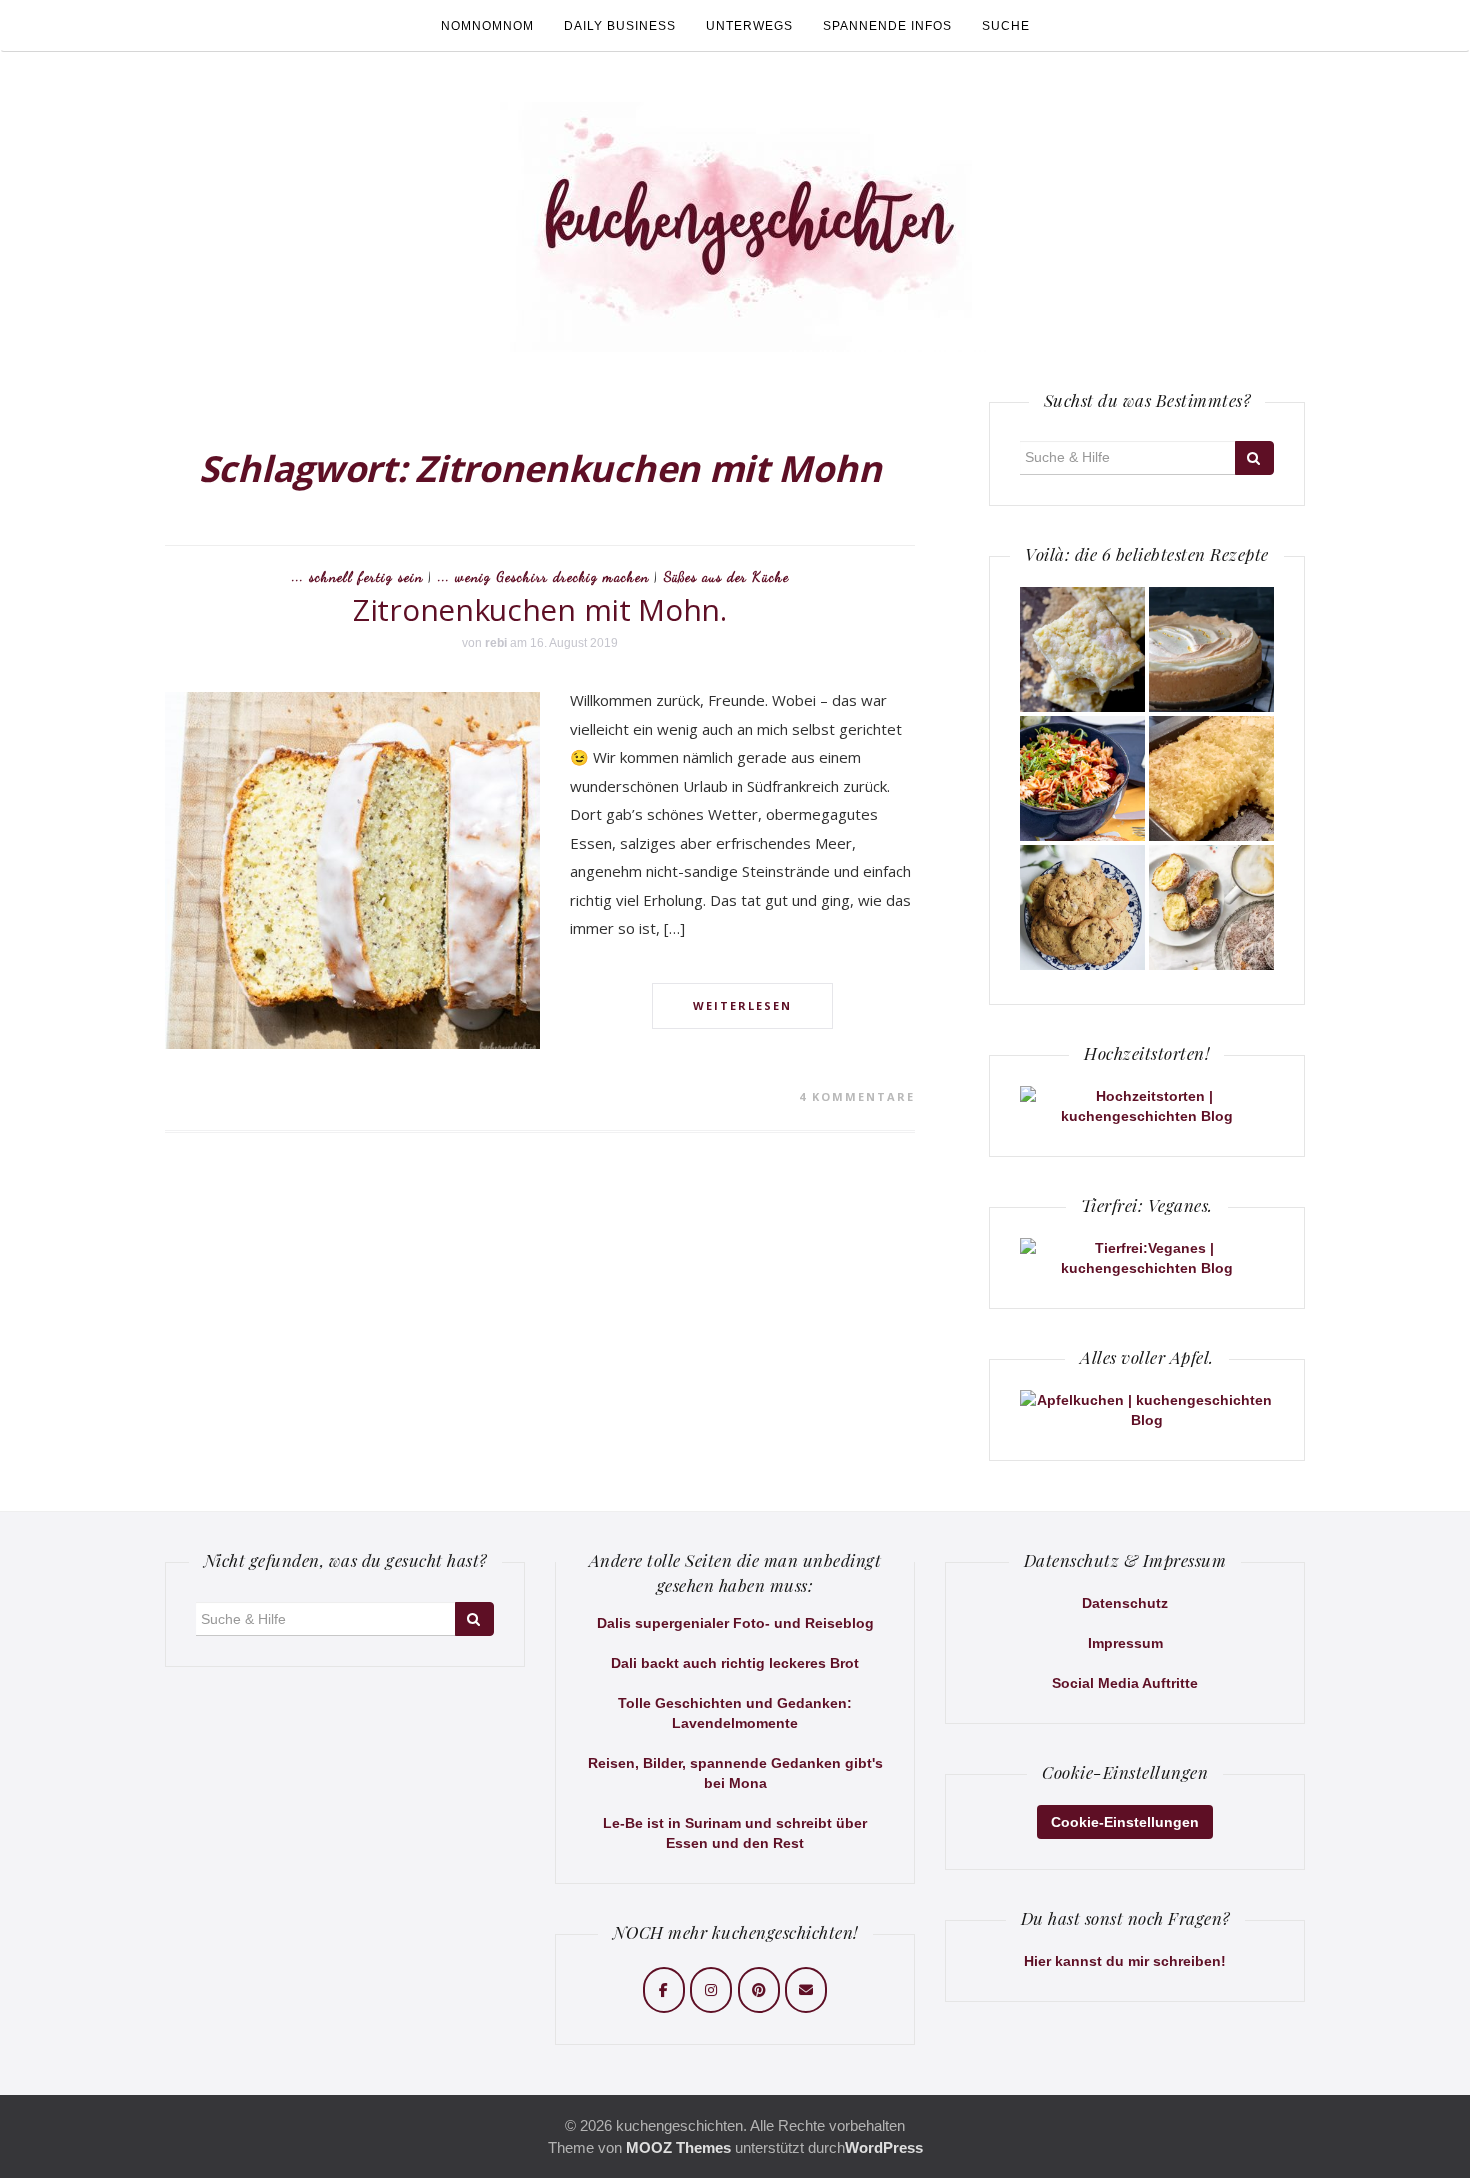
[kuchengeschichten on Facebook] (664, 1990)
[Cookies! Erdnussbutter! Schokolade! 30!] (1082, 907)
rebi (496, 643)
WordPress (884, 2147)
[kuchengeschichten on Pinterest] (759, 1990)
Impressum (1125, 1643)
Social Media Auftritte (1125, 1683)
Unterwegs (749, 26)
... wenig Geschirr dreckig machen (543, 576)
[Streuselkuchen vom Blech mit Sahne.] (1082, 649)
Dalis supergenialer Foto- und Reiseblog (735, 1623)
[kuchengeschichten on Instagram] (711, 1990)
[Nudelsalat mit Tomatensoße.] (1082, 778)
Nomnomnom (487, 26)
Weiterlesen (742, 1005)
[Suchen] (1254, 458)
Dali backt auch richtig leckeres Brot (735, 1663)
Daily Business (620, 26)
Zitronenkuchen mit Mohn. (540, 609)
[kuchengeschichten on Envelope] (806, 1990)
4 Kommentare (857, 1096)
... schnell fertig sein (357, 576)
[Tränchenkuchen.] (1211, 649)
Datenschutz (1125, 1603)
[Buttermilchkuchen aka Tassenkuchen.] (1211, 778)
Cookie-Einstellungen (1125, 1822)
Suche (1006, 26)
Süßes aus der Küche (726, 576)
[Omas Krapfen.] (1211, 907)
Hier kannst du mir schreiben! (1125, 1961)
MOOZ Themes (678, 2147)
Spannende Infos (887, 26)
